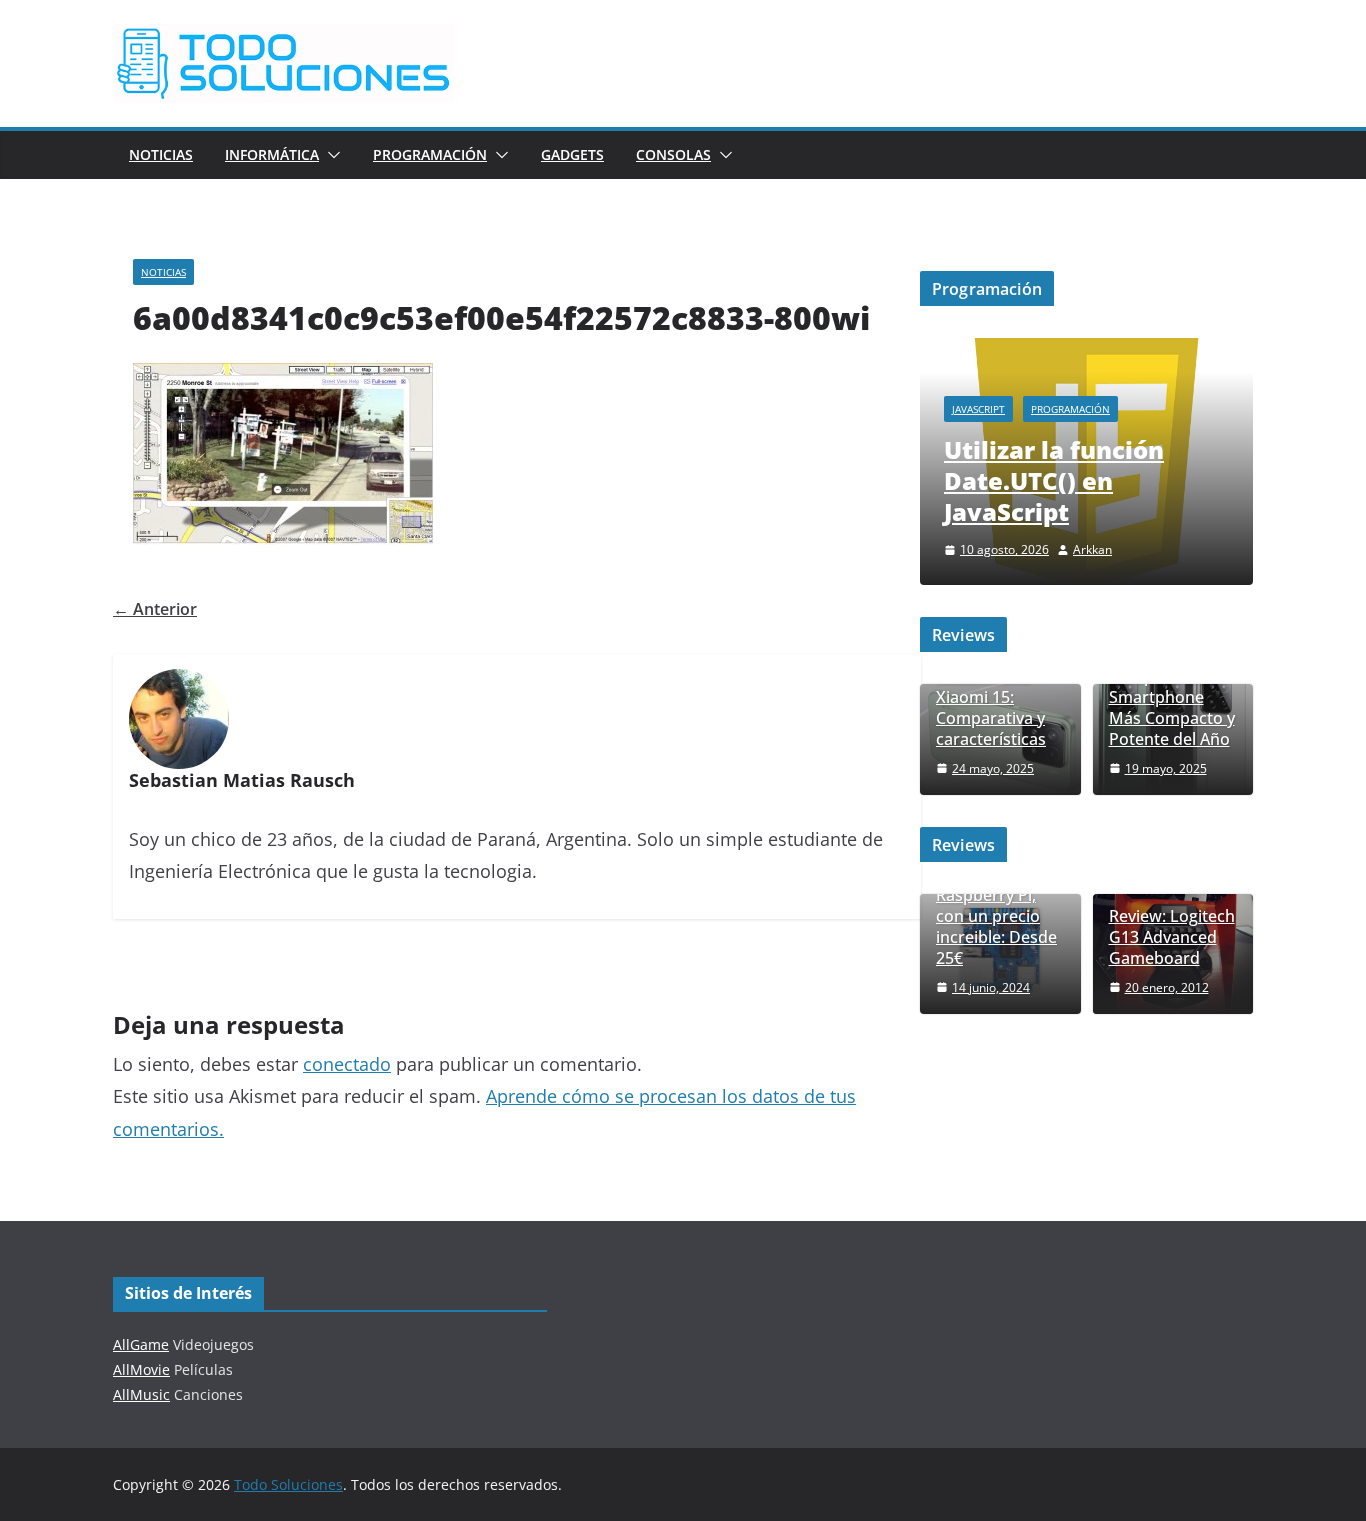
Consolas (673, 154)
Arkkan (1092, 549)
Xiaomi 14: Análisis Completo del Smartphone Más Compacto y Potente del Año (1172, 687)
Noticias (161, 154)
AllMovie (141, 1369)
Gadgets (572, 154)
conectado (347, 1064)
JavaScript (978, 409)
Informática (272, 154)
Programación (430, 154)
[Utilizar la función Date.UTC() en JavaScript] (1086, 350)
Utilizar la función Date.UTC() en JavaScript (1054, 480)
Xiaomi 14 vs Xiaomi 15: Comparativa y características (991, 707)
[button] (330, 155)
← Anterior (155, 609)
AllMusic (141, 1394)
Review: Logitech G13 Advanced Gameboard (1172, 937)
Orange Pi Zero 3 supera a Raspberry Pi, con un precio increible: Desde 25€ (999, 906)
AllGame (141, 1344)
